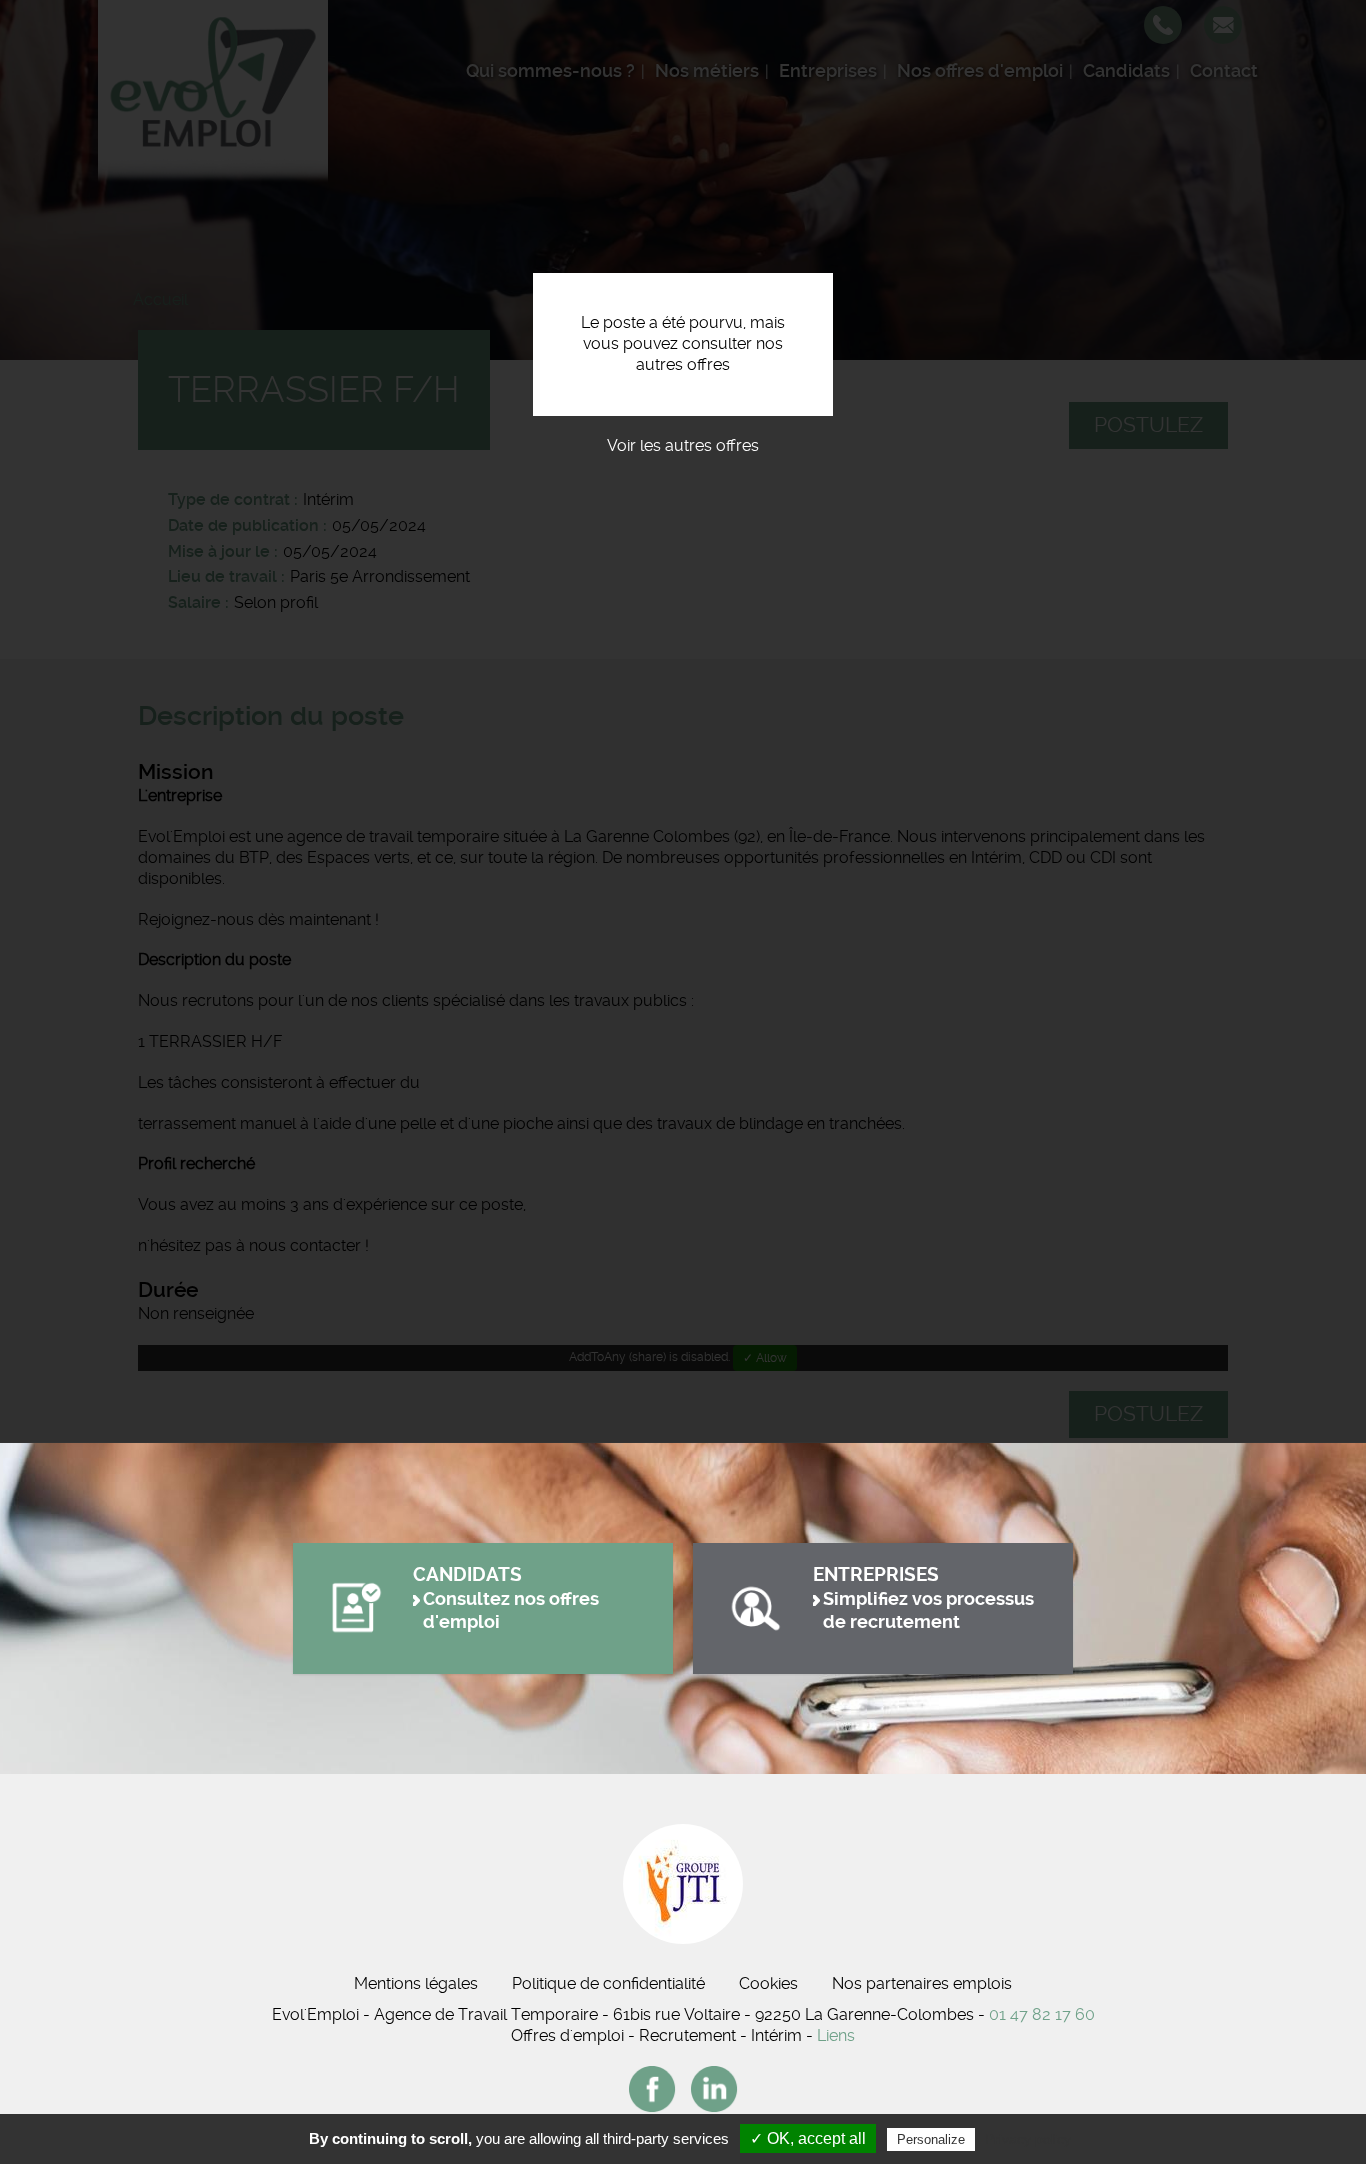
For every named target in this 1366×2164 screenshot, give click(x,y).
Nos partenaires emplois (922, 1983)
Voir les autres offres (683, 445)
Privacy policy (1028, 2139)
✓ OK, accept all (808, 2138)
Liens (836, 2035)
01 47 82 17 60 (1042, 2014)
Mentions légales (416, 1983)
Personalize (931, 2139)
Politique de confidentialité (608, 1983)
